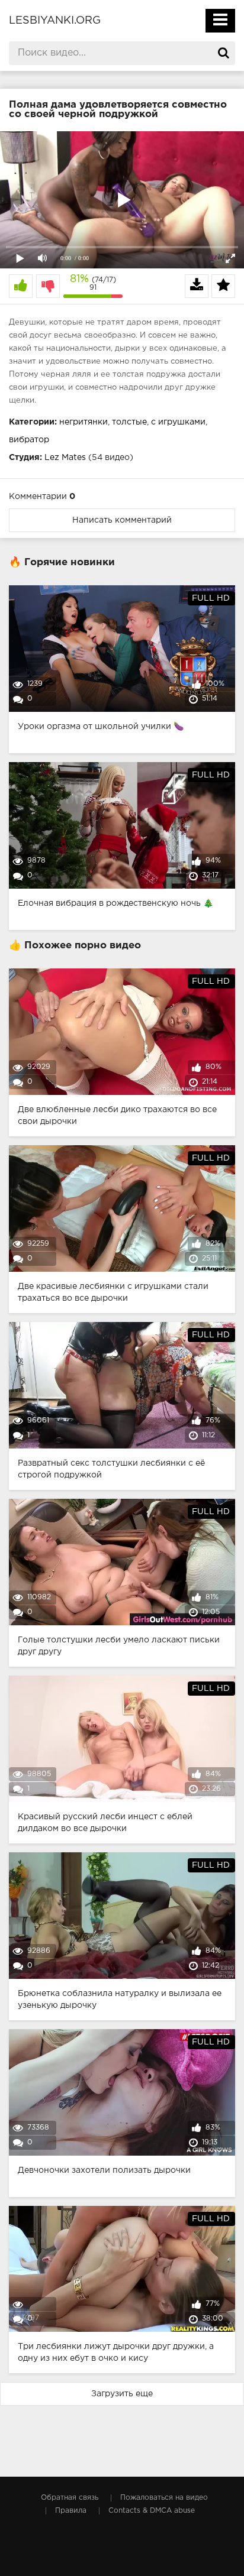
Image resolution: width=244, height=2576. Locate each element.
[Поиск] (223, 53)
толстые (129, 422)
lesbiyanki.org (55, 21)
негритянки (84, 422)
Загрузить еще (122, 2394)
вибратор (29, 440)
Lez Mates (65, 458)
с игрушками (178, 422)
